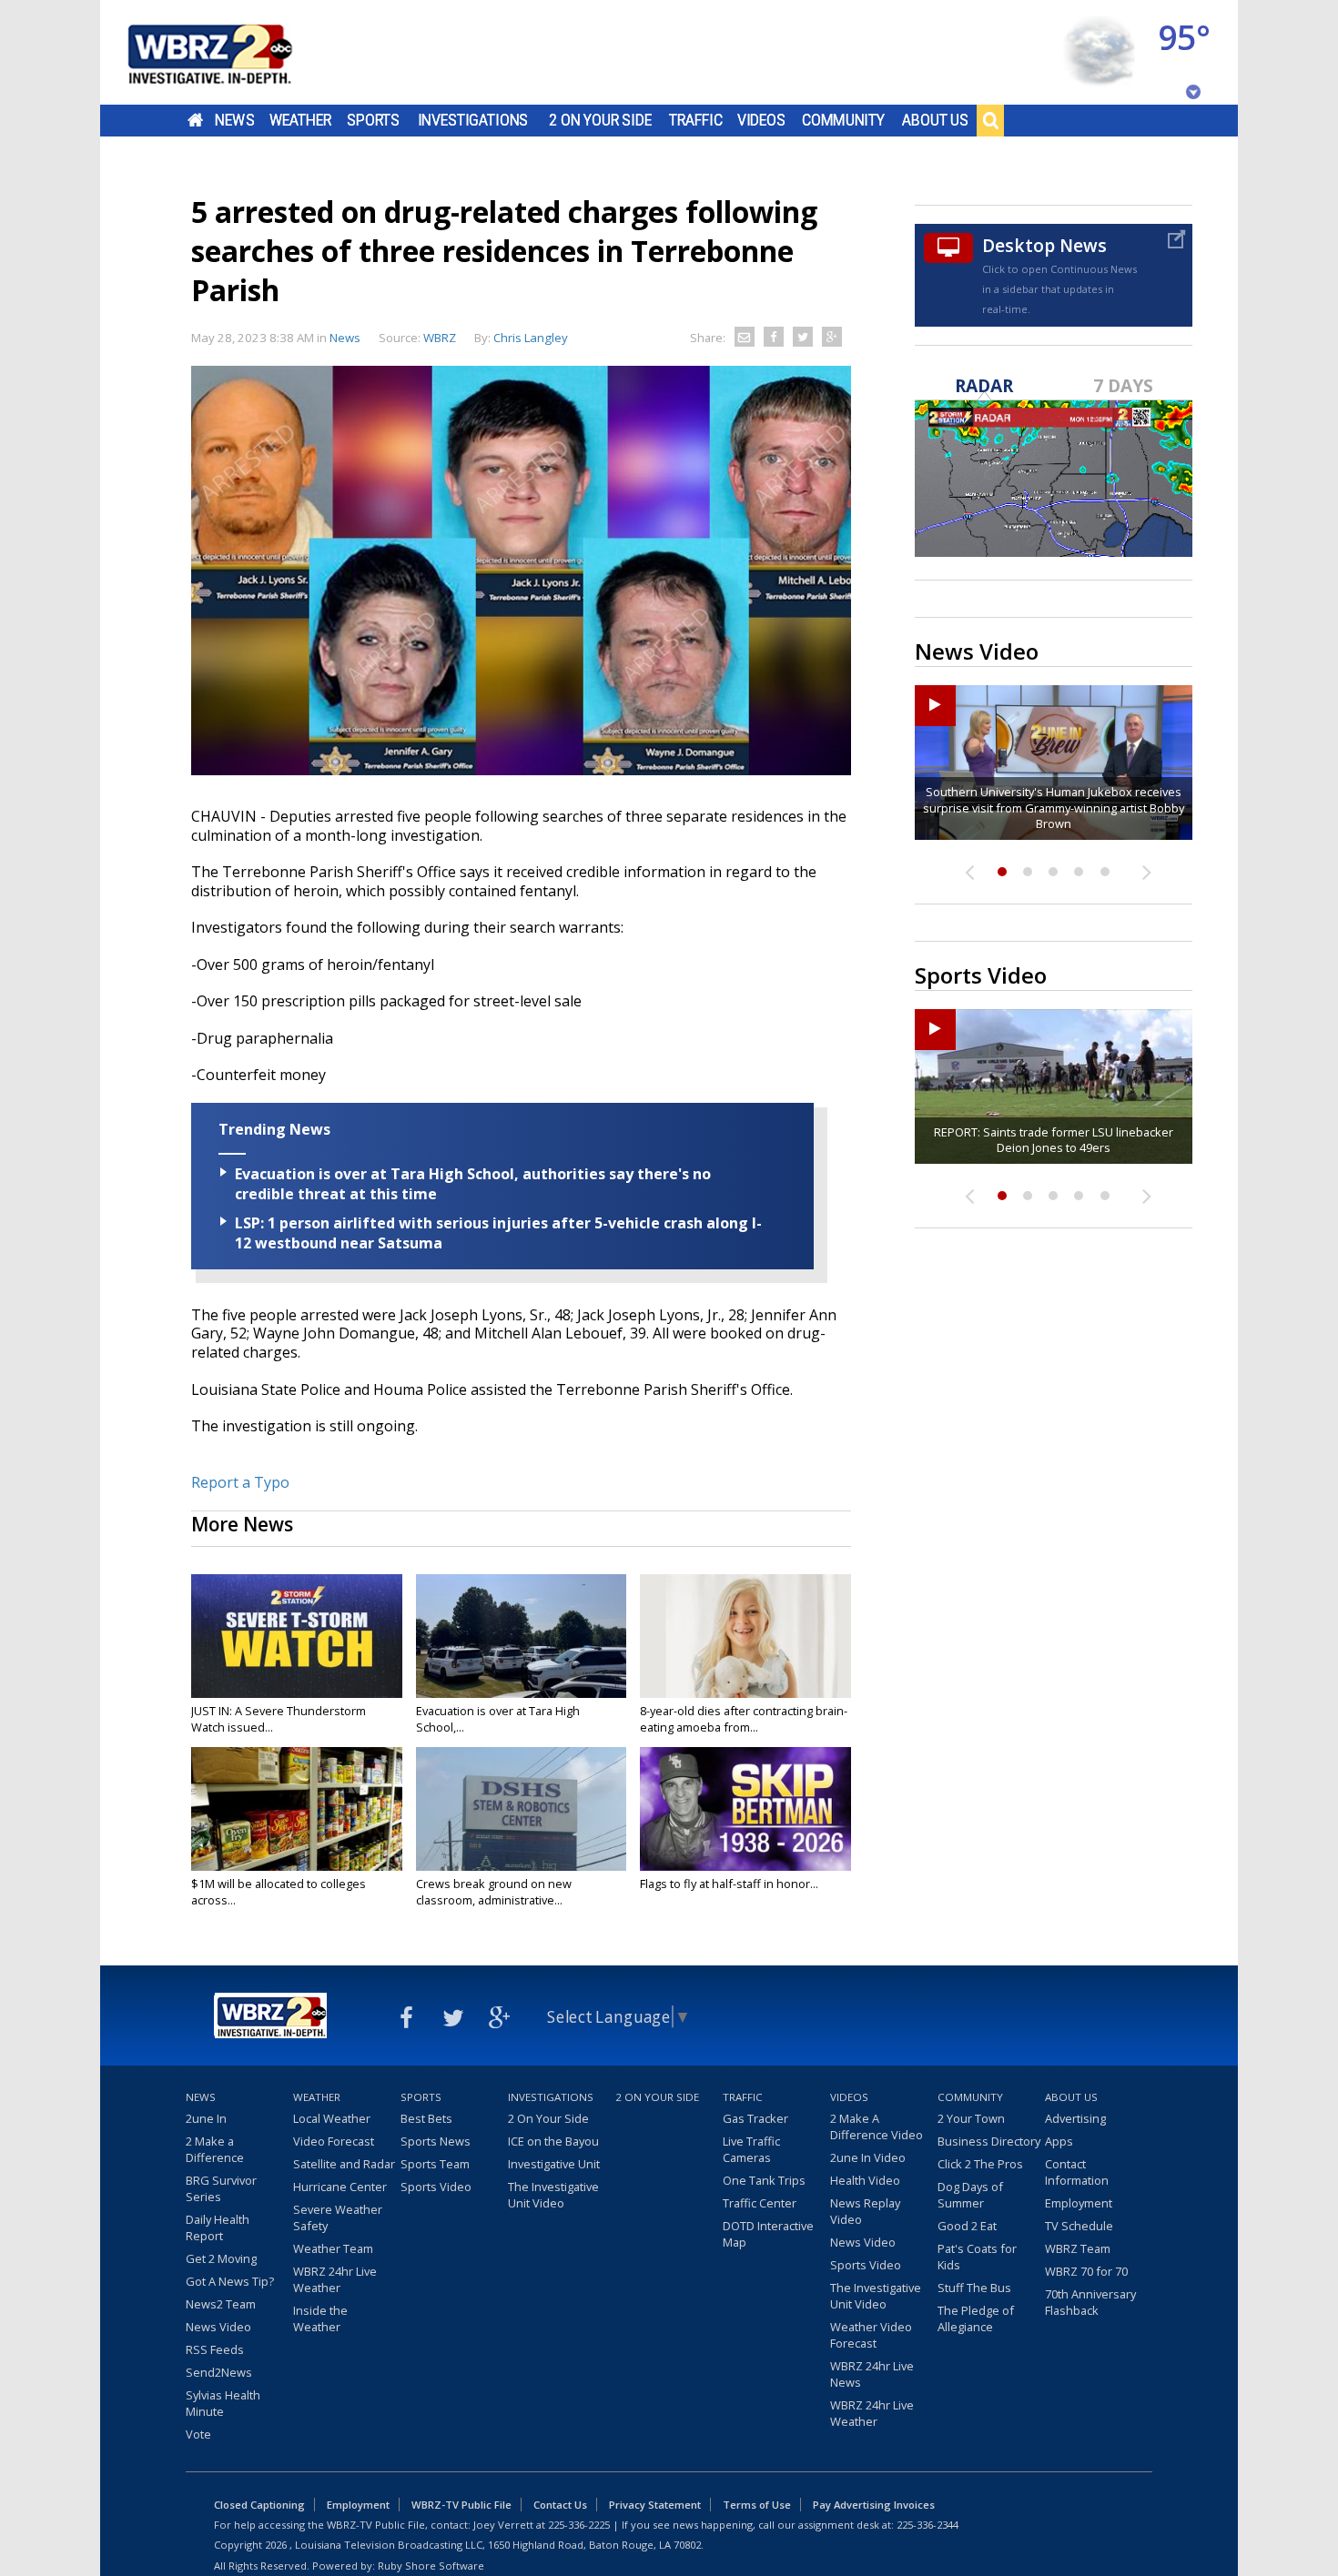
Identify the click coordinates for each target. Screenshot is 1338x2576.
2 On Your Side (600, 120)
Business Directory (989, 2141)
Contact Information (1077, 2172)
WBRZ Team (1078, 2248)
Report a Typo (240, 1482)
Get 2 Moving (221, 2258)
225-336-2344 (927, 2525)
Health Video (865, 2180)
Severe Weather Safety (338, 2217)
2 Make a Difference (215, 2149)
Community (843, 120)
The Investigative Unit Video (553, 2195)
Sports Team (435, 2164)
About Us (935, 120)
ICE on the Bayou (553, 2141)
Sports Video (436, 2187)
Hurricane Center (340, 2187)
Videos (761, 120)
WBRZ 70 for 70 (1086, 2271)
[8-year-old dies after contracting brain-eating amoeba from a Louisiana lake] (745, 1636)
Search (990, 120)
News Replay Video (865, 2211)
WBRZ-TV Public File (461, 2505)
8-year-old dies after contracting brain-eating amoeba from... (744, 1719)
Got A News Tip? (230, 2281)
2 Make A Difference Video (877, 2126)
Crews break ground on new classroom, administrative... (494, 1892)
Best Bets (426, 2118)
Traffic (696, 120)
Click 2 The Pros (980, 2164)
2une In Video (868, 2157)
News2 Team (221, 2304)
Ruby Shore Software (431, 2566)
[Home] (232, 52)
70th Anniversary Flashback (1090, 2302)
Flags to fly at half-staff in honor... (729, 1884)
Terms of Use (757, 2505)
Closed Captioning (259, 2505)
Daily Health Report (218, 2227)
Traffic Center (760, 2203)
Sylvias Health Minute (223, 2403)
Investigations (473, 120)
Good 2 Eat (967, 2226)
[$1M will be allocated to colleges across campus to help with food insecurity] (297, 1809)
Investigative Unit (554, 2164)
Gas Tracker (755, 2118)
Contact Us (560, 2505)
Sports (373, 120)
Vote (198, 2434)
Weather (300, 120)
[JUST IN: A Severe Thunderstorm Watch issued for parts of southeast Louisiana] (297, 1636)
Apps (1059, 2141)
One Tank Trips (764, 2180)
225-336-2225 (579, 2525)
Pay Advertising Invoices (874, 2505)
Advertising (1075, 2118)
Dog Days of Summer (970, 2195)
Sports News (436, 2141)
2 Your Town (971, 2118)
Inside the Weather (320, 2318)
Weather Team (333, 2248)
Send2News (219, 2372)
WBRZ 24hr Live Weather (335, 2279)
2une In (206, 2118)
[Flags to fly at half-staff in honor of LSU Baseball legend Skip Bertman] (745, 1809)
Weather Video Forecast (871, 2335)
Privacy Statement (655, 2505)
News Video (218, 2327)
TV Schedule (1079, 2226)
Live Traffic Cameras (751, 2149)
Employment (1079, 2203)
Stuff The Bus (974, 2288)
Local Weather (332, 2118)
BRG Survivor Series (221, 2188)
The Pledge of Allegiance (976, 2318)
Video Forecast (334, 2141)
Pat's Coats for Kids (977, 2257)
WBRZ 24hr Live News (872, 2374)
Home (195, 120)
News (234, 120)
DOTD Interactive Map (768, 2234)
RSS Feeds (215, 2349)
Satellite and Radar (344, 2164)
